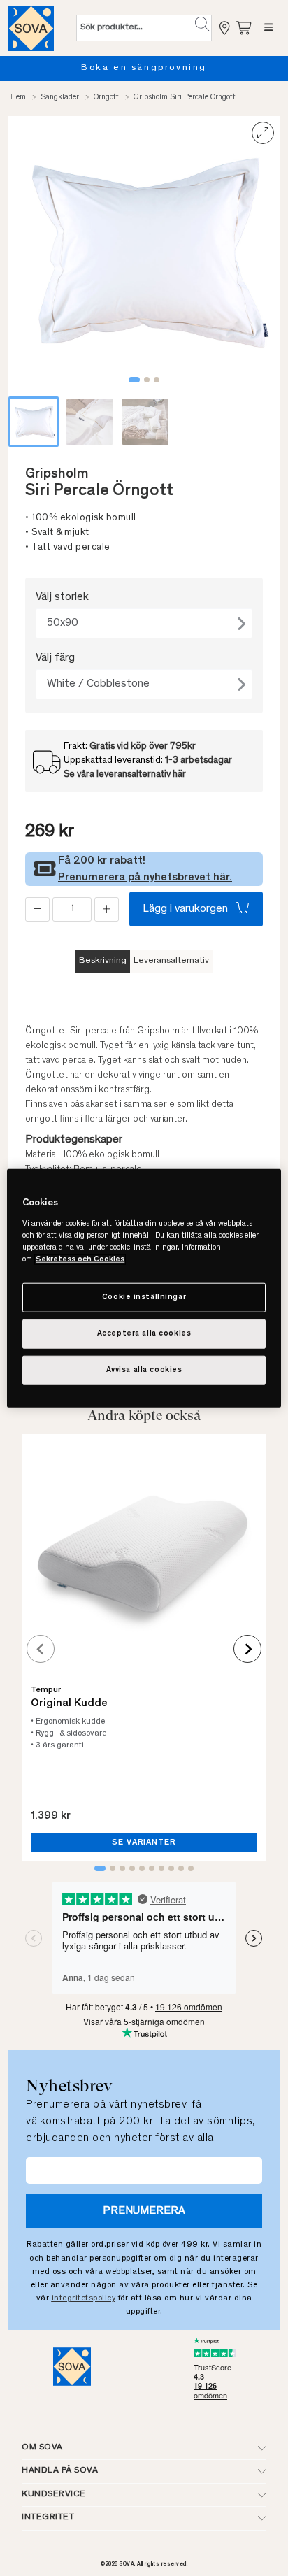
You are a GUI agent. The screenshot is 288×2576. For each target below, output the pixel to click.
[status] (72, 909)
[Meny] (268, 28)
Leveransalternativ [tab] (171, 961)
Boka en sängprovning (144, 68)
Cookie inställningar (144, 1297)
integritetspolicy (84, 2298)
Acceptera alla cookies (144, 1333)
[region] (144, 1288)
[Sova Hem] (31, 28)
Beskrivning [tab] (103, 961)
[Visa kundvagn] (245, 28)
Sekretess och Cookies (80, 1259)
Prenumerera (144, 2211)
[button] (202, 24)
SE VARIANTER (144, 1842)
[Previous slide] (41, 1649)
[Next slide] (247, 1649)
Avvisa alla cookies (144, 1369)
